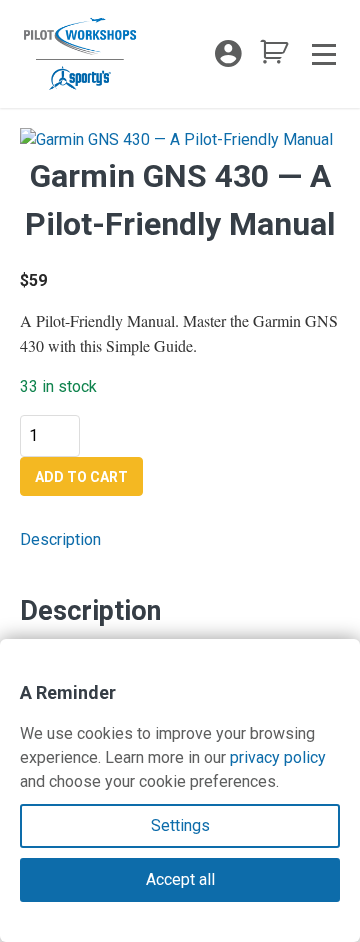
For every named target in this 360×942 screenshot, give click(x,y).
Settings (180, 825)
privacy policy (278, 757)
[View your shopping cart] (274, 57)
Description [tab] (60, 539)
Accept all (180, 879)
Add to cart (81, 477)
